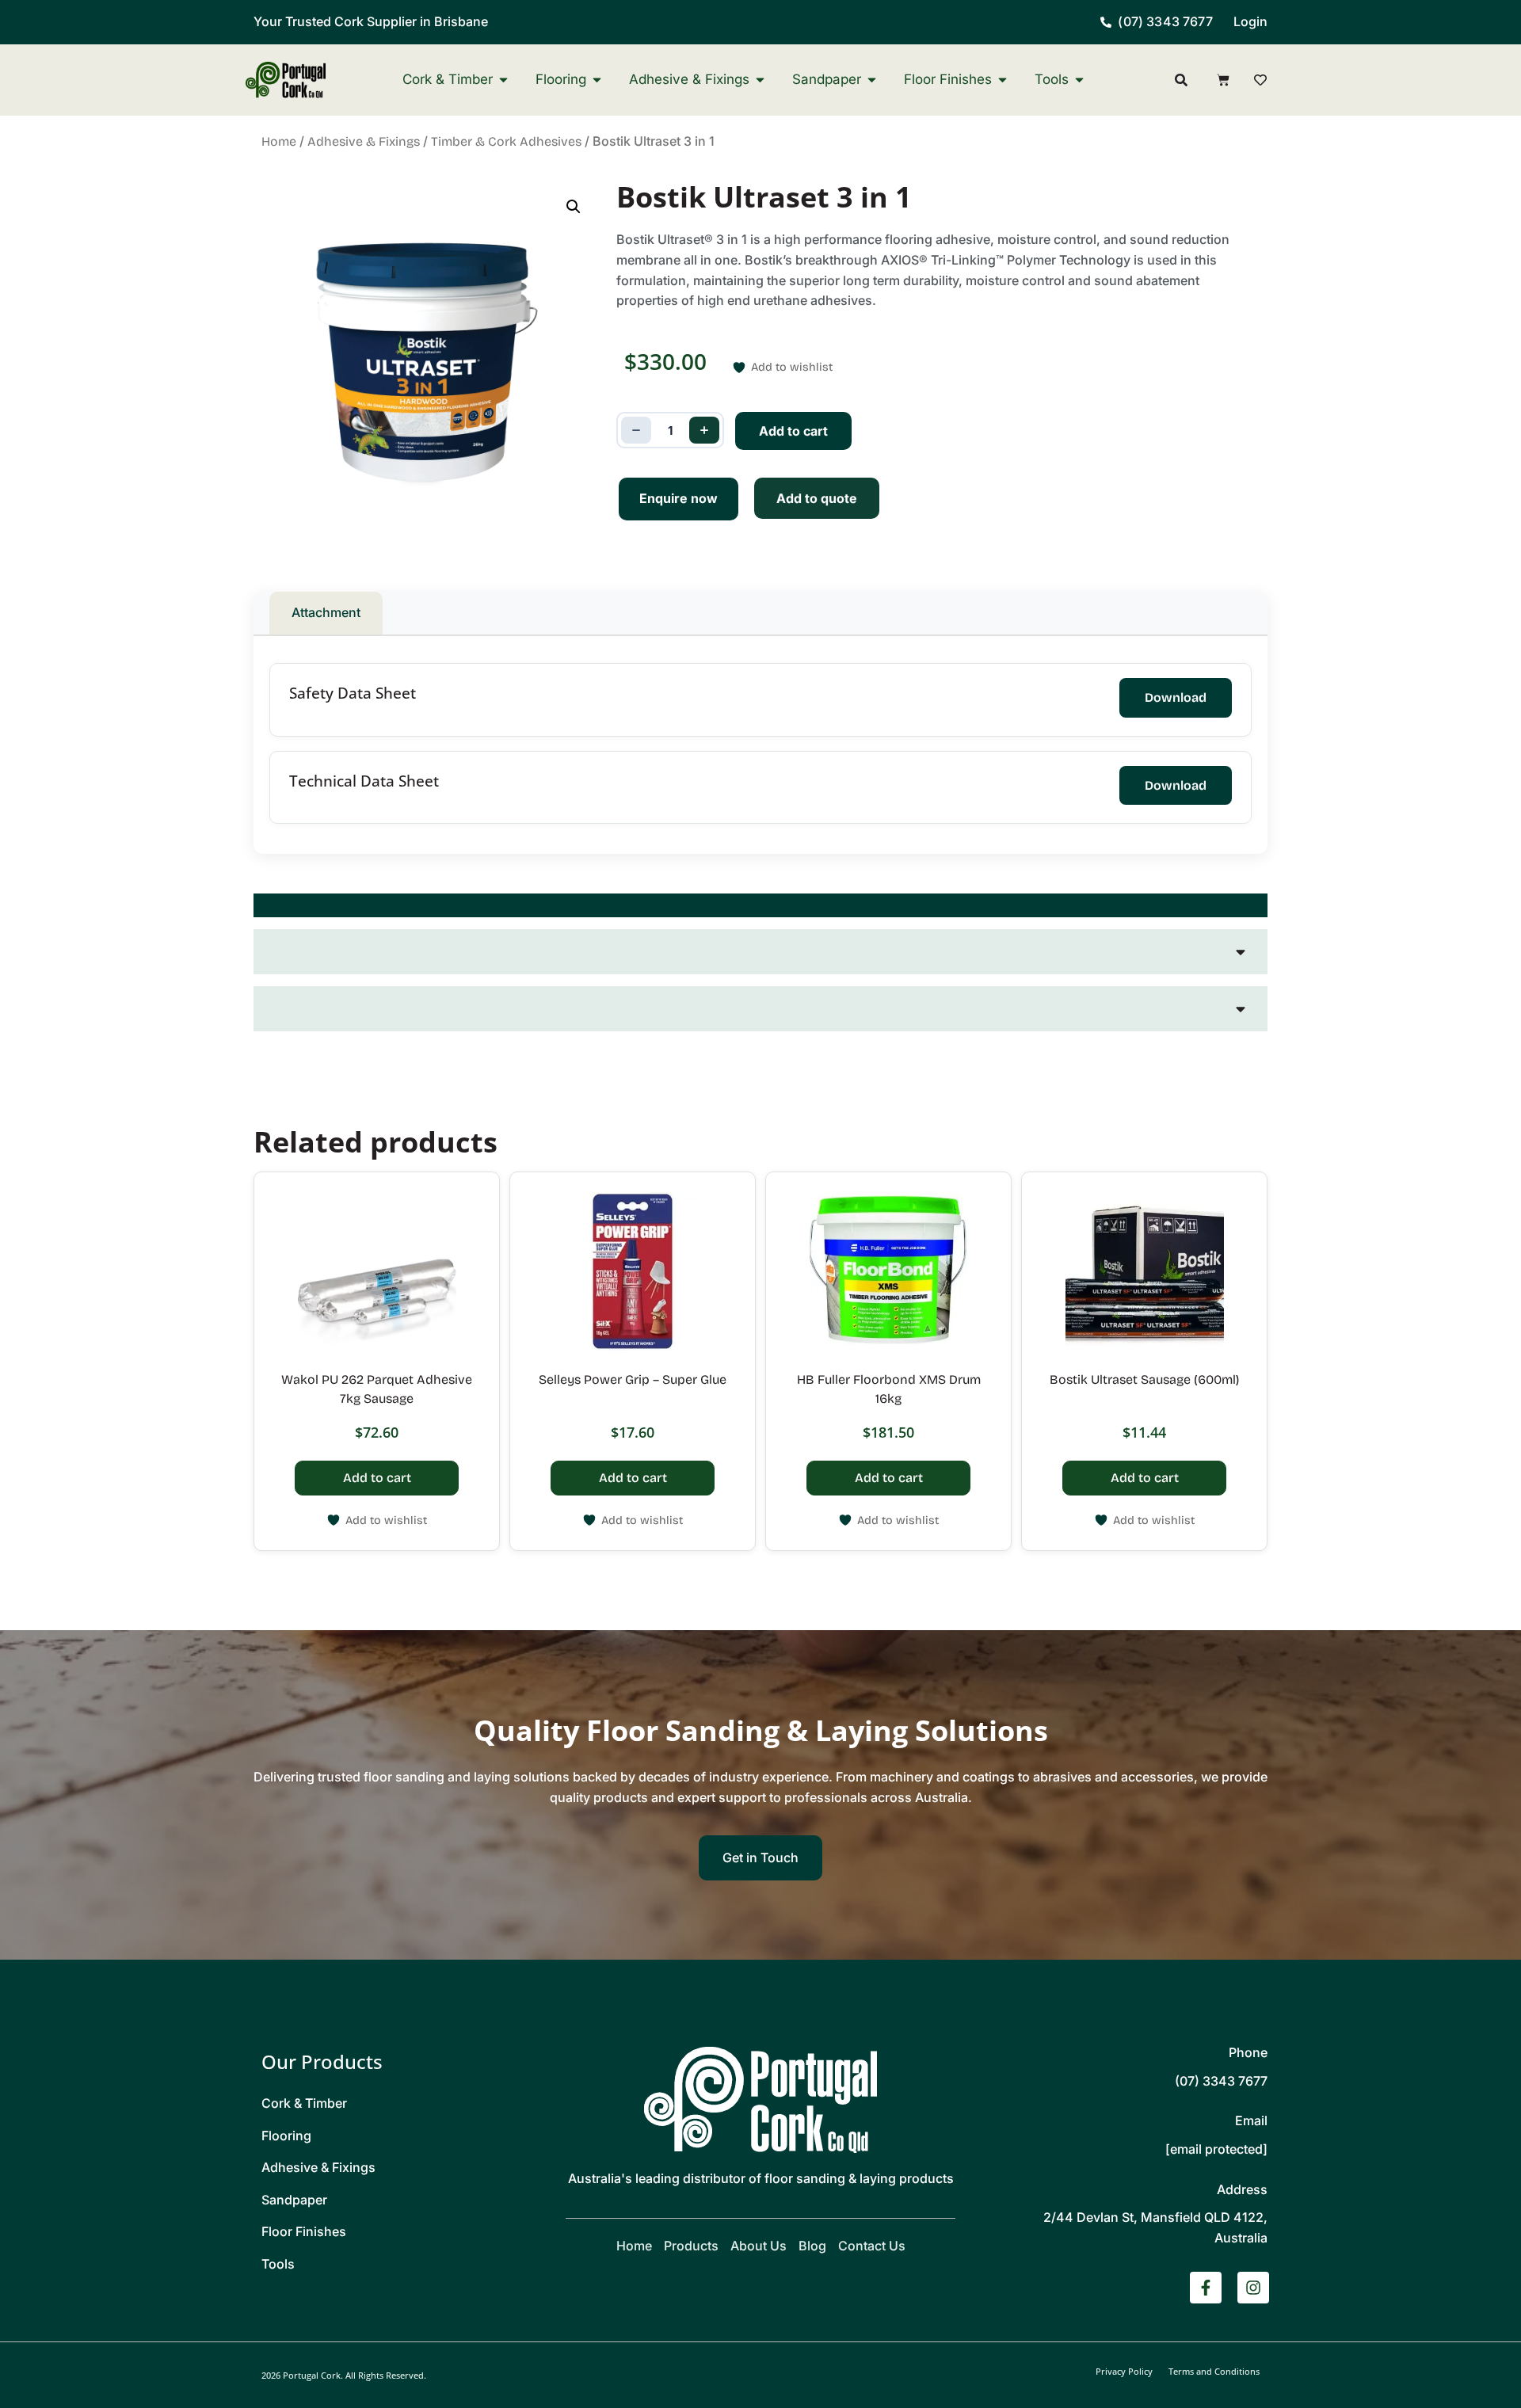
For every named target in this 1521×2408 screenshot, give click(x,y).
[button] (574, 207)
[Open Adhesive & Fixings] (760, 80)
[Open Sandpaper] (872, 80)
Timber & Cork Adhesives (506, 141)
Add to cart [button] (377, 1478)
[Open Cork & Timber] (503, 80)
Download (1176, 697)
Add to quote (817, 498)
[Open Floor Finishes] (1003, 80)
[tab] (760, 905)
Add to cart (793, 431)
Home (279, 141)
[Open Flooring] (597, 80)
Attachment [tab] (326, 612)
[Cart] (1223, 80)
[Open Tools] (1079, 80)
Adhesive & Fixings (364, 141)
